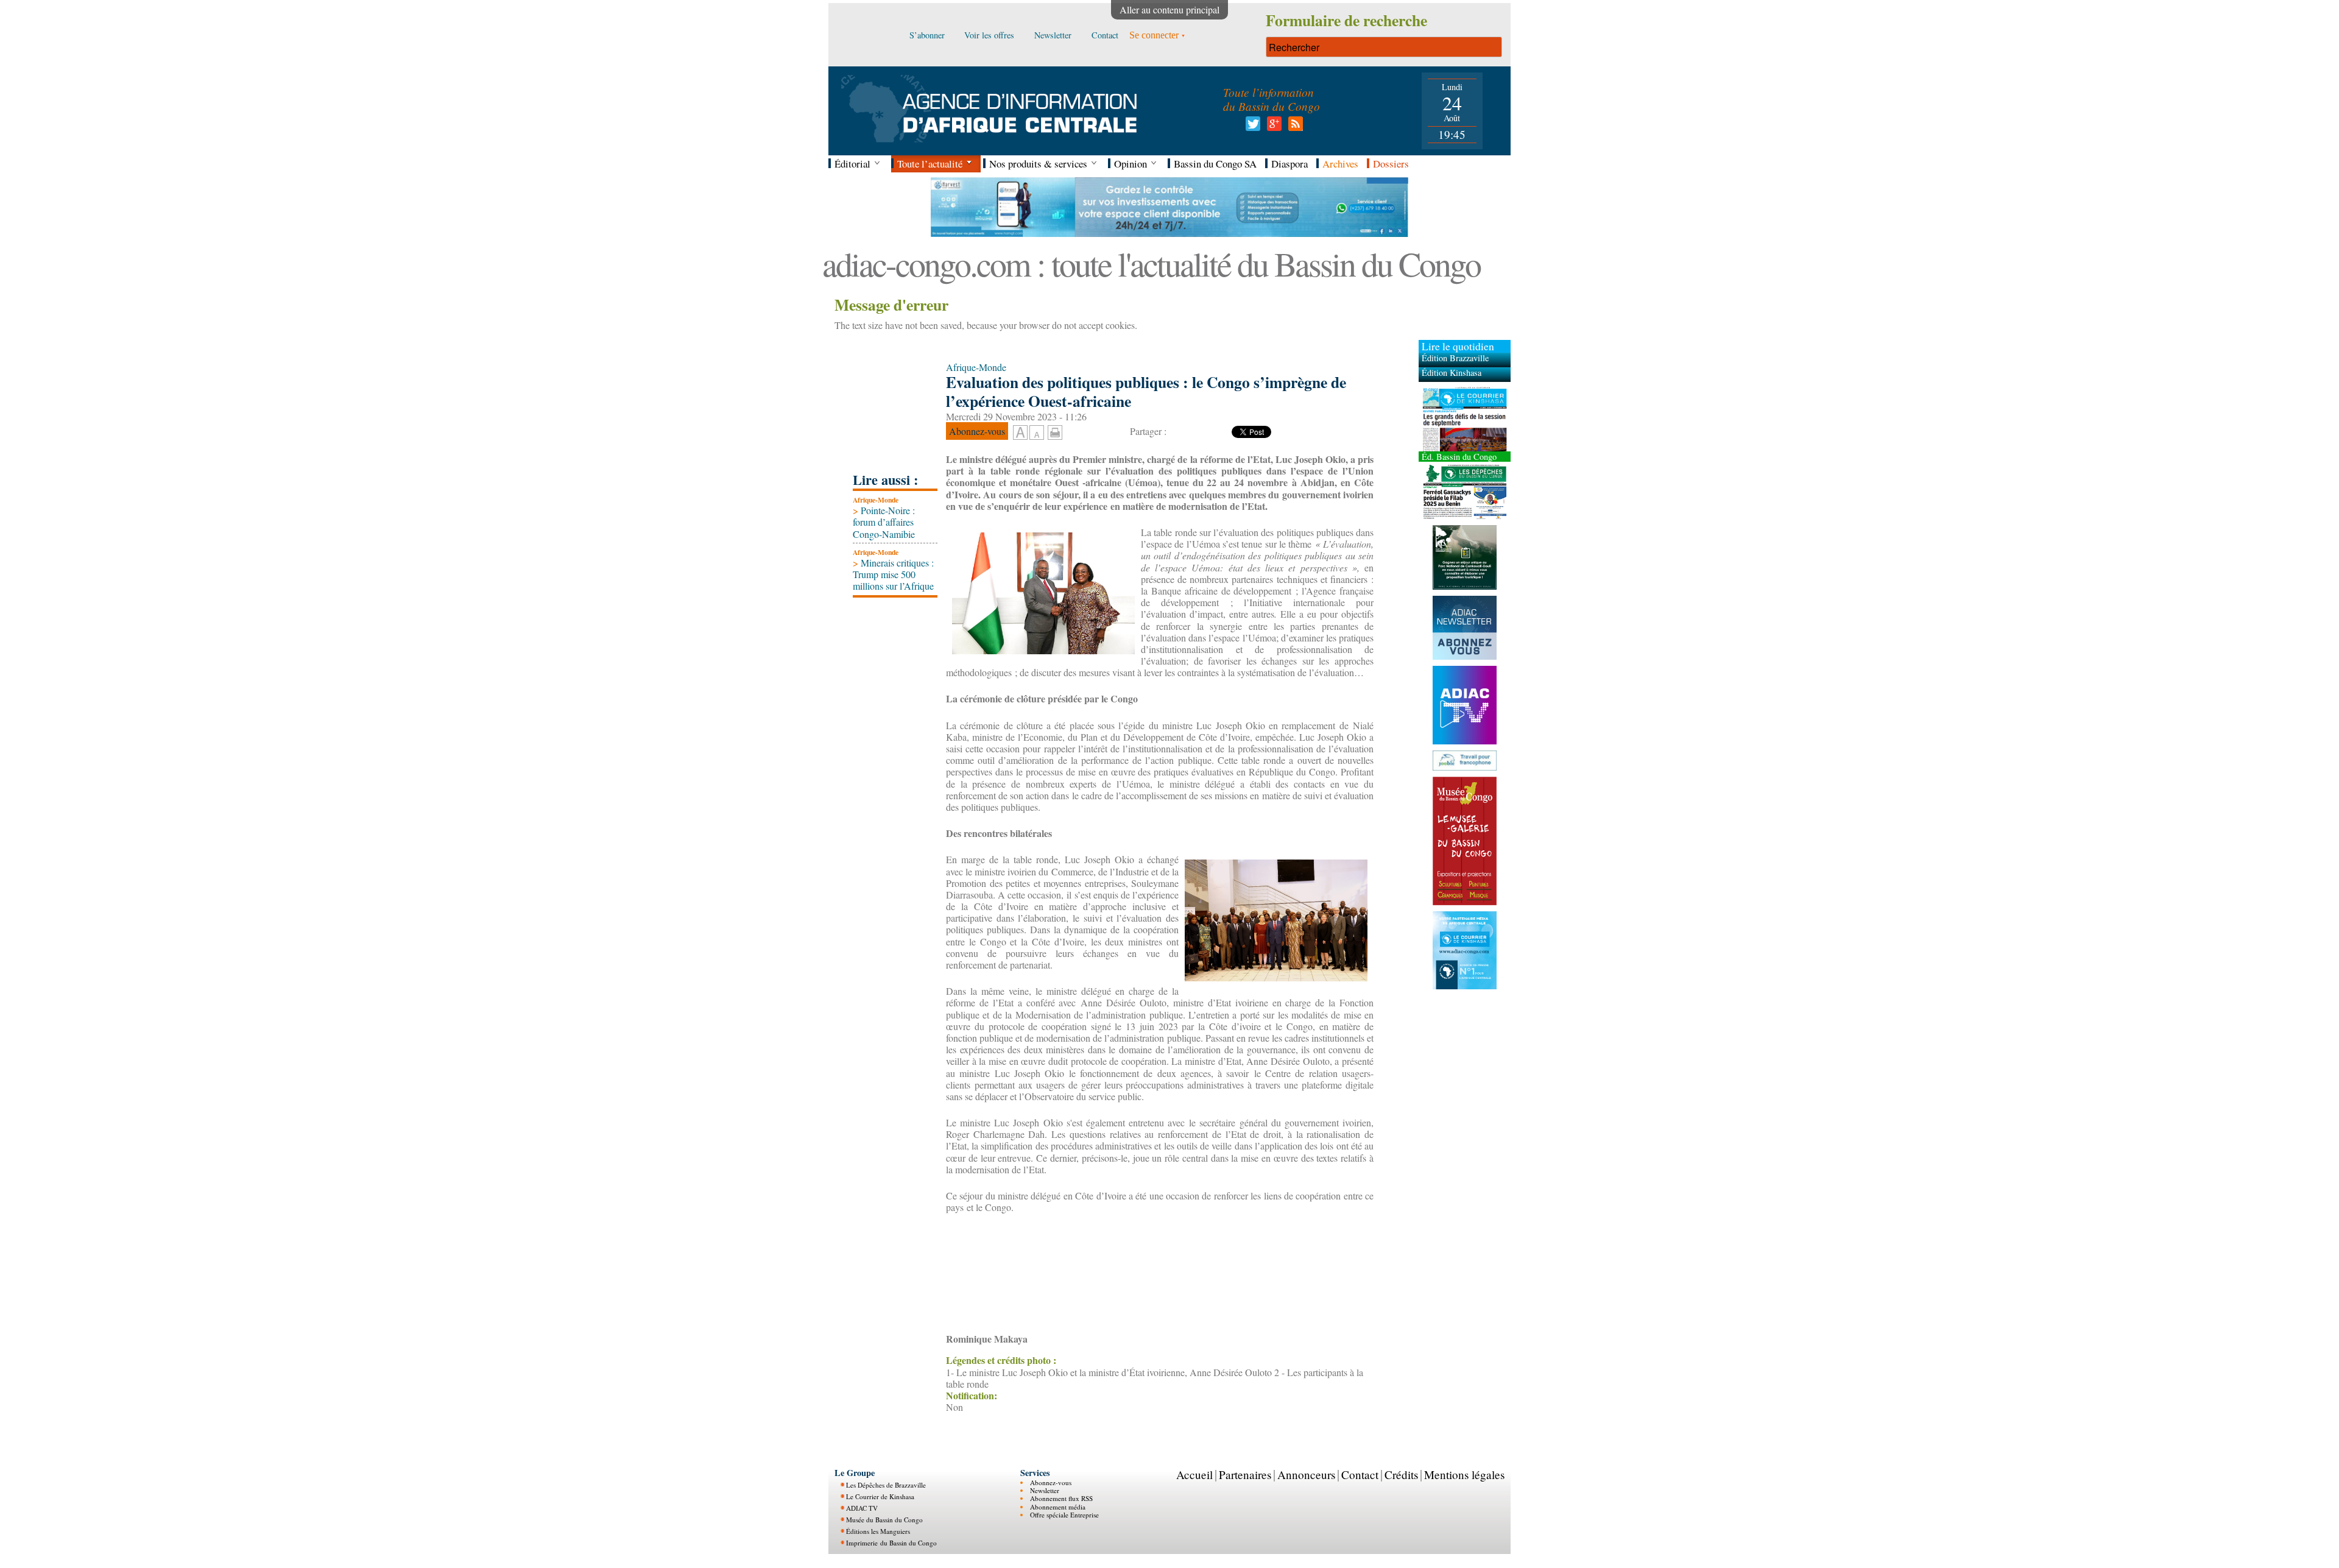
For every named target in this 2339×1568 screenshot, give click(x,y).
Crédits (1401, 1474)
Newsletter (1045, 1490)
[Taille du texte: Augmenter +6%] (1020, 433)
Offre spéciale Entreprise (1064, 1515)
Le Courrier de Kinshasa (880, 1496)
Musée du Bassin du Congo (884, 1520)
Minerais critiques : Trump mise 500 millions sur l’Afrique (893, 574)
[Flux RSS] (1293, 127)
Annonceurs (1306, 1474)
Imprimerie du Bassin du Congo (891, 1543)
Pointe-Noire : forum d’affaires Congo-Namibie (884, 522)
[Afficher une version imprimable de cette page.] (1055, 430)
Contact (1360, 1474)
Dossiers (1391, 164)
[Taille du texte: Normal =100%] (1037, 433)
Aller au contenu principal (1169, 9)
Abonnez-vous (1051, 1482)
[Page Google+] (1272, 127)
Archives (1340, 164)
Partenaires (1245, 1474)
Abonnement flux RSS (1061, 1498)
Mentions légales (1464, 1474)
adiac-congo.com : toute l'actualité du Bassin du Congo (1151, 263)
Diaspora (1289, 164)
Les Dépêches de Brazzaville (886, 1485)
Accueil (1194, 1474)
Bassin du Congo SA (1215, 164)
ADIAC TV (862, 1508)
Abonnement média (1058, 1507)
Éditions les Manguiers (878, 1531)
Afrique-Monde (876, 500)
